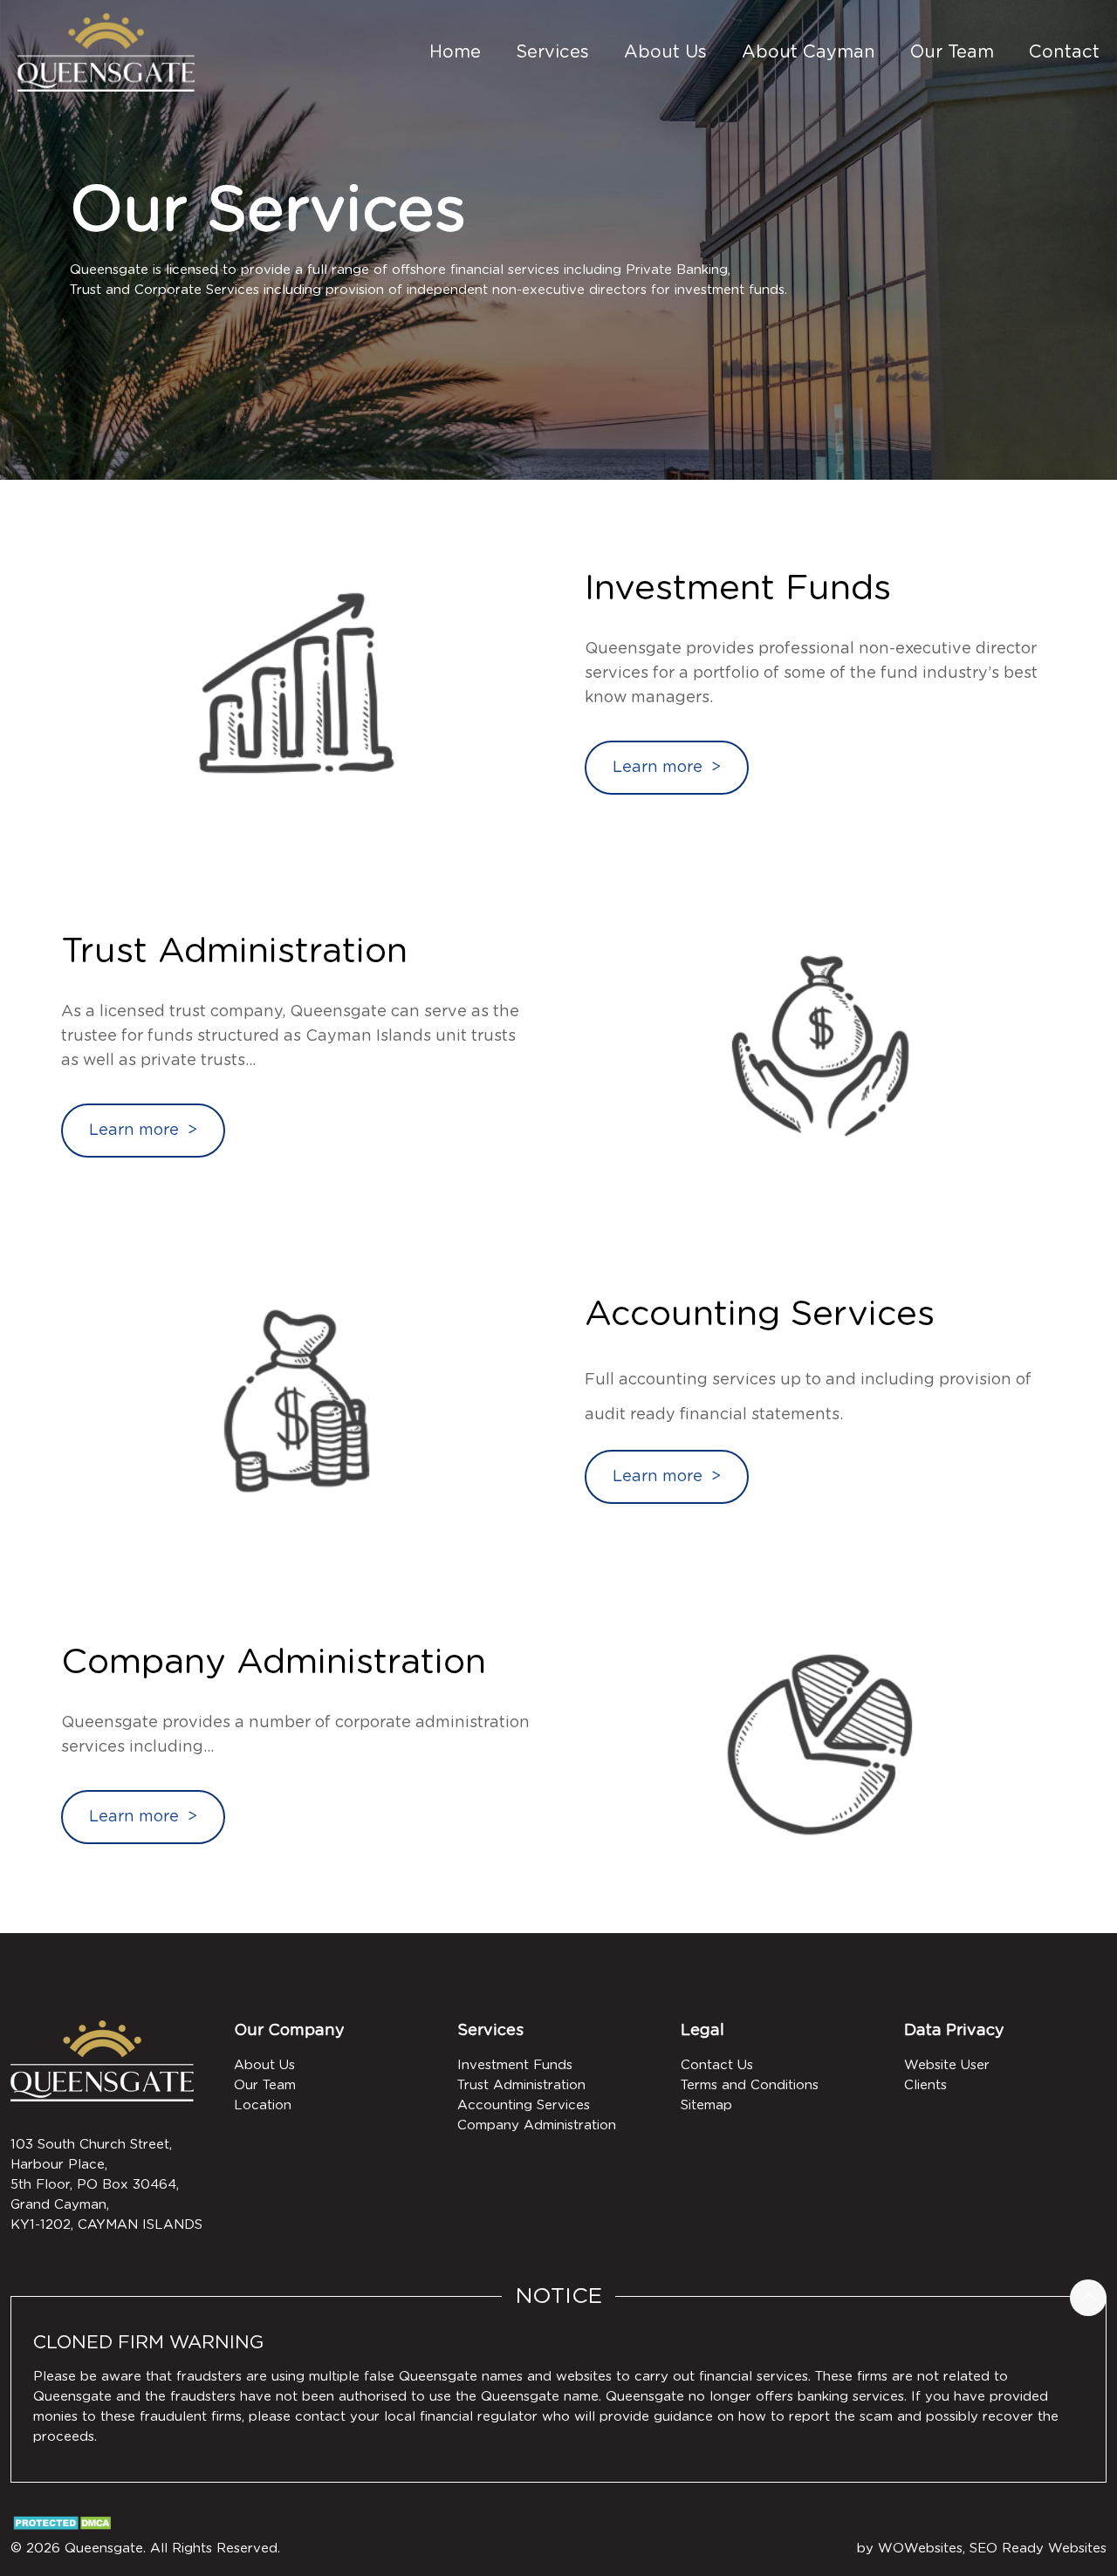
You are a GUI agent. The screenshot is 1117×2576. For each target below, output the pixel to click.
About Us (264, 2065)
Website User (947, 2065)
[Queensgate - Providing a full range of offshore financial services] (106, 52)
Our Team (265, 2085)
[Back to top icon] (1088, 2298)
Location (263, 2105)
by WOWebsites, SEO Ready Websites (982, 2549)
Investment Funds (515, 2065)
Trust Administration (521, 2085)
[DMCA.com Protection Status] (64, 2528)
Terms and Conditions (750, 2085)
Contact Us (717, 2065)
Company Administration (537, 2125)
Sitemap (706, 2105)
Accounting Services (524, 2105)
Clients (925, 2085)
